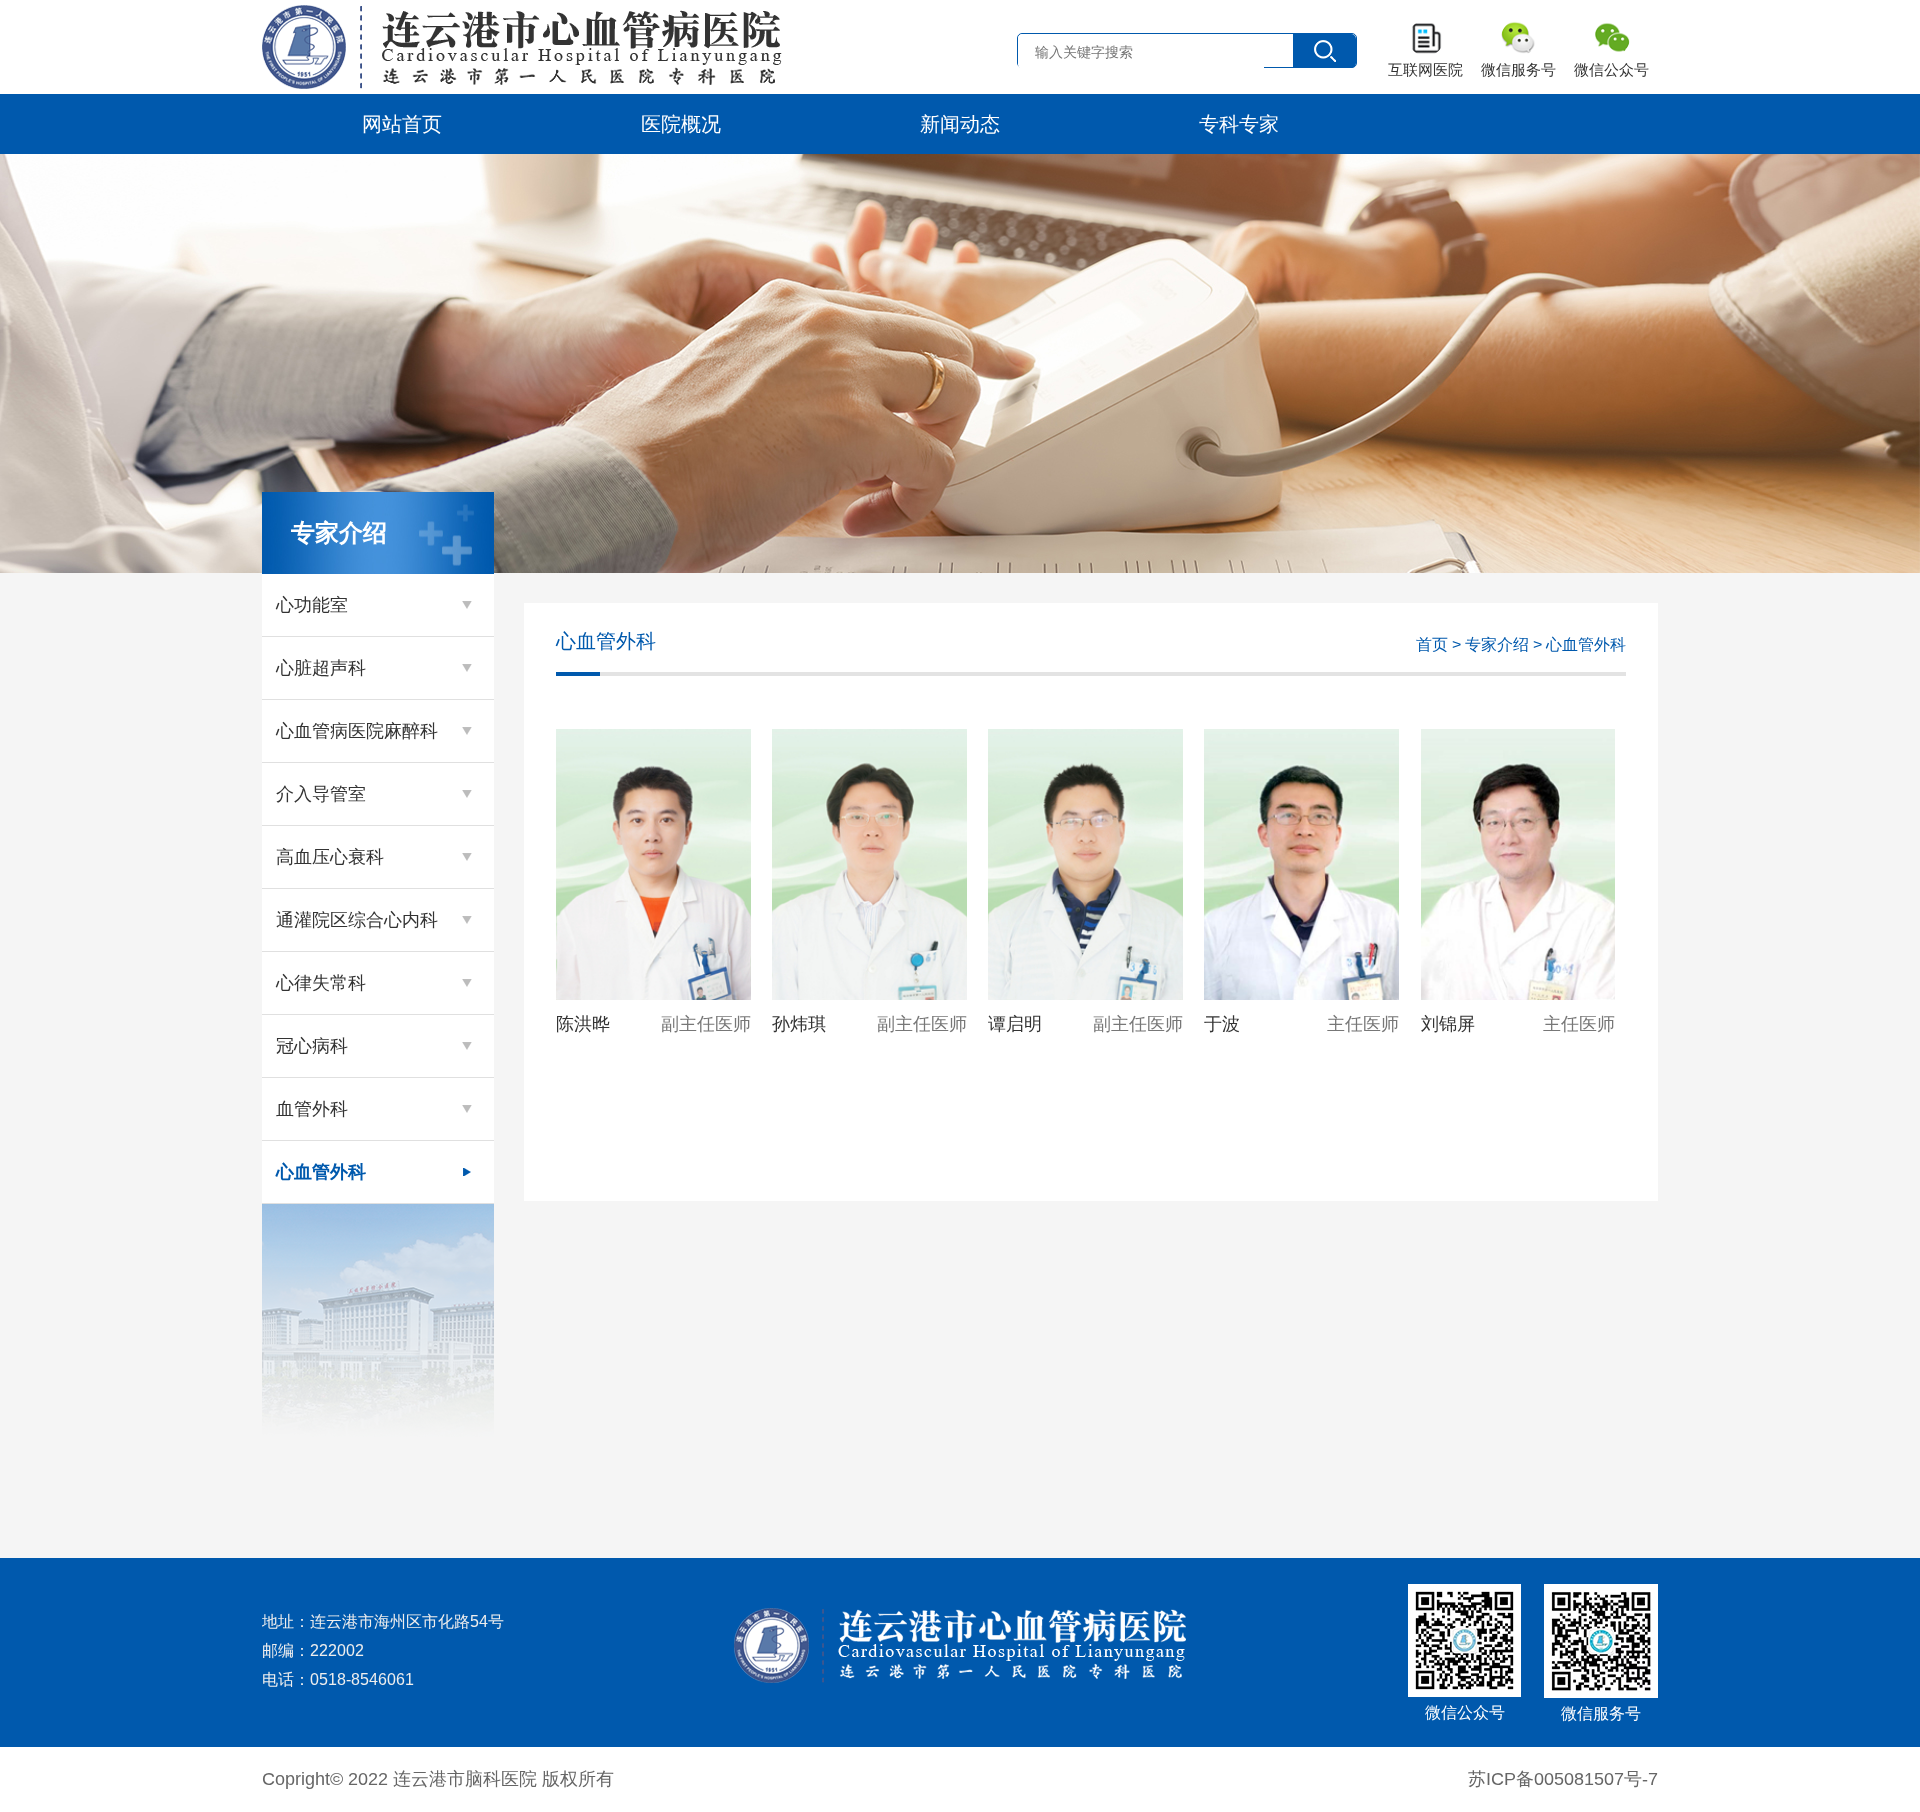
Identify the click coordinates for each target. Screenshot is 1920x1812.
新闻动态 (960, 124)
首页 (1432, 644)
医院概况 (681, 124)
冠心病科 (312, 1046)
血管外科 (312, 1109)
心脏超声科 (321, 668)
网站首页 (402, 124)
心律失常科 (321, 983)
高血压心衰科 (330, 857)
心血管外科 (321, 1172)
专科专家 (1239, 124)
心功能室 (312, 605)
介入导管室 (321, 794)
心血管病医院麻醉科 (357, 731)
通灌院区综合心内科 (357, 920)
